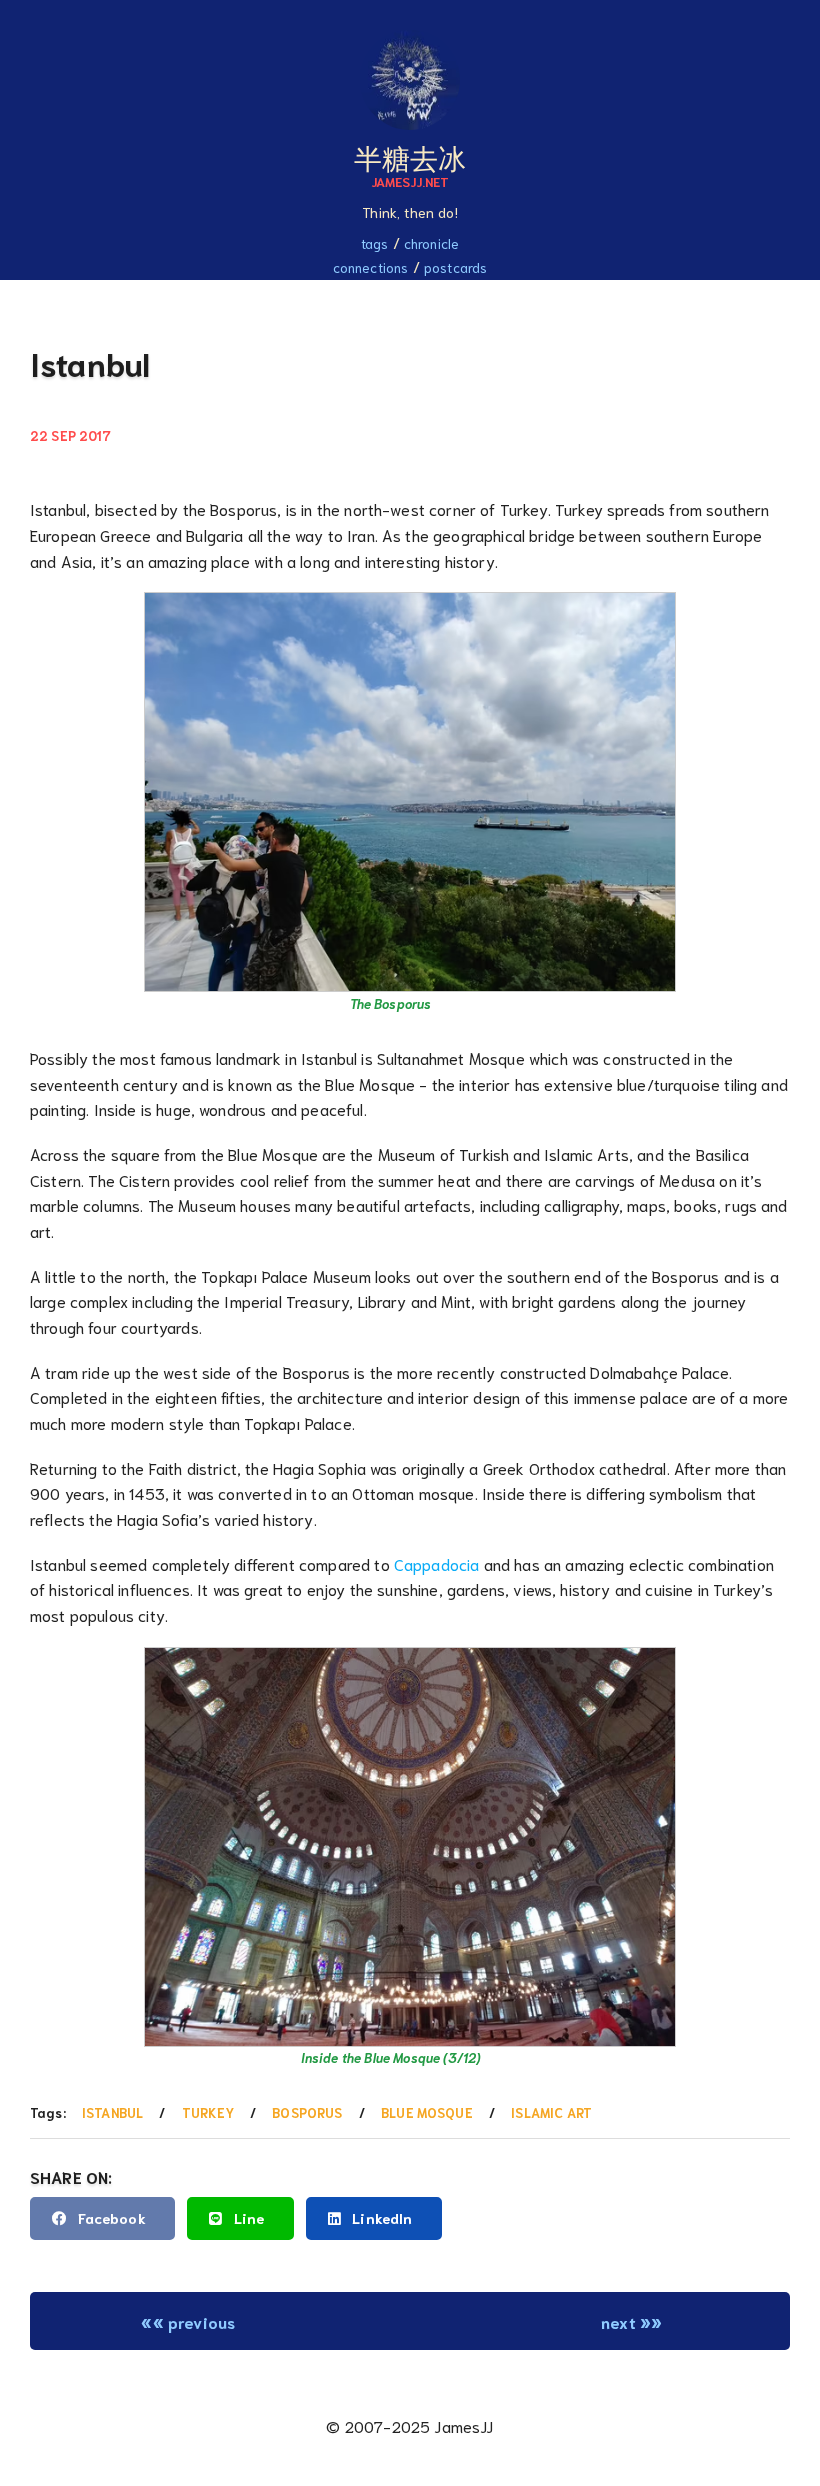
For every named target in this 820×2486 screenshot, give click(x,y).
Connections (371, 267)
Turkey (208, 2112)
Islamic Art (551, 2112)
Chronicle (431, 243)
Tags (375, 243)
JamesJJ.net (410, 181)
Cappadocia (437, 1563)
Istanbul (112, 2112)
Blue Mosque (427, 2112)
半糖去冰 (410, 156)
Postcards (455, 267)
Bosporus (307, 2112)
